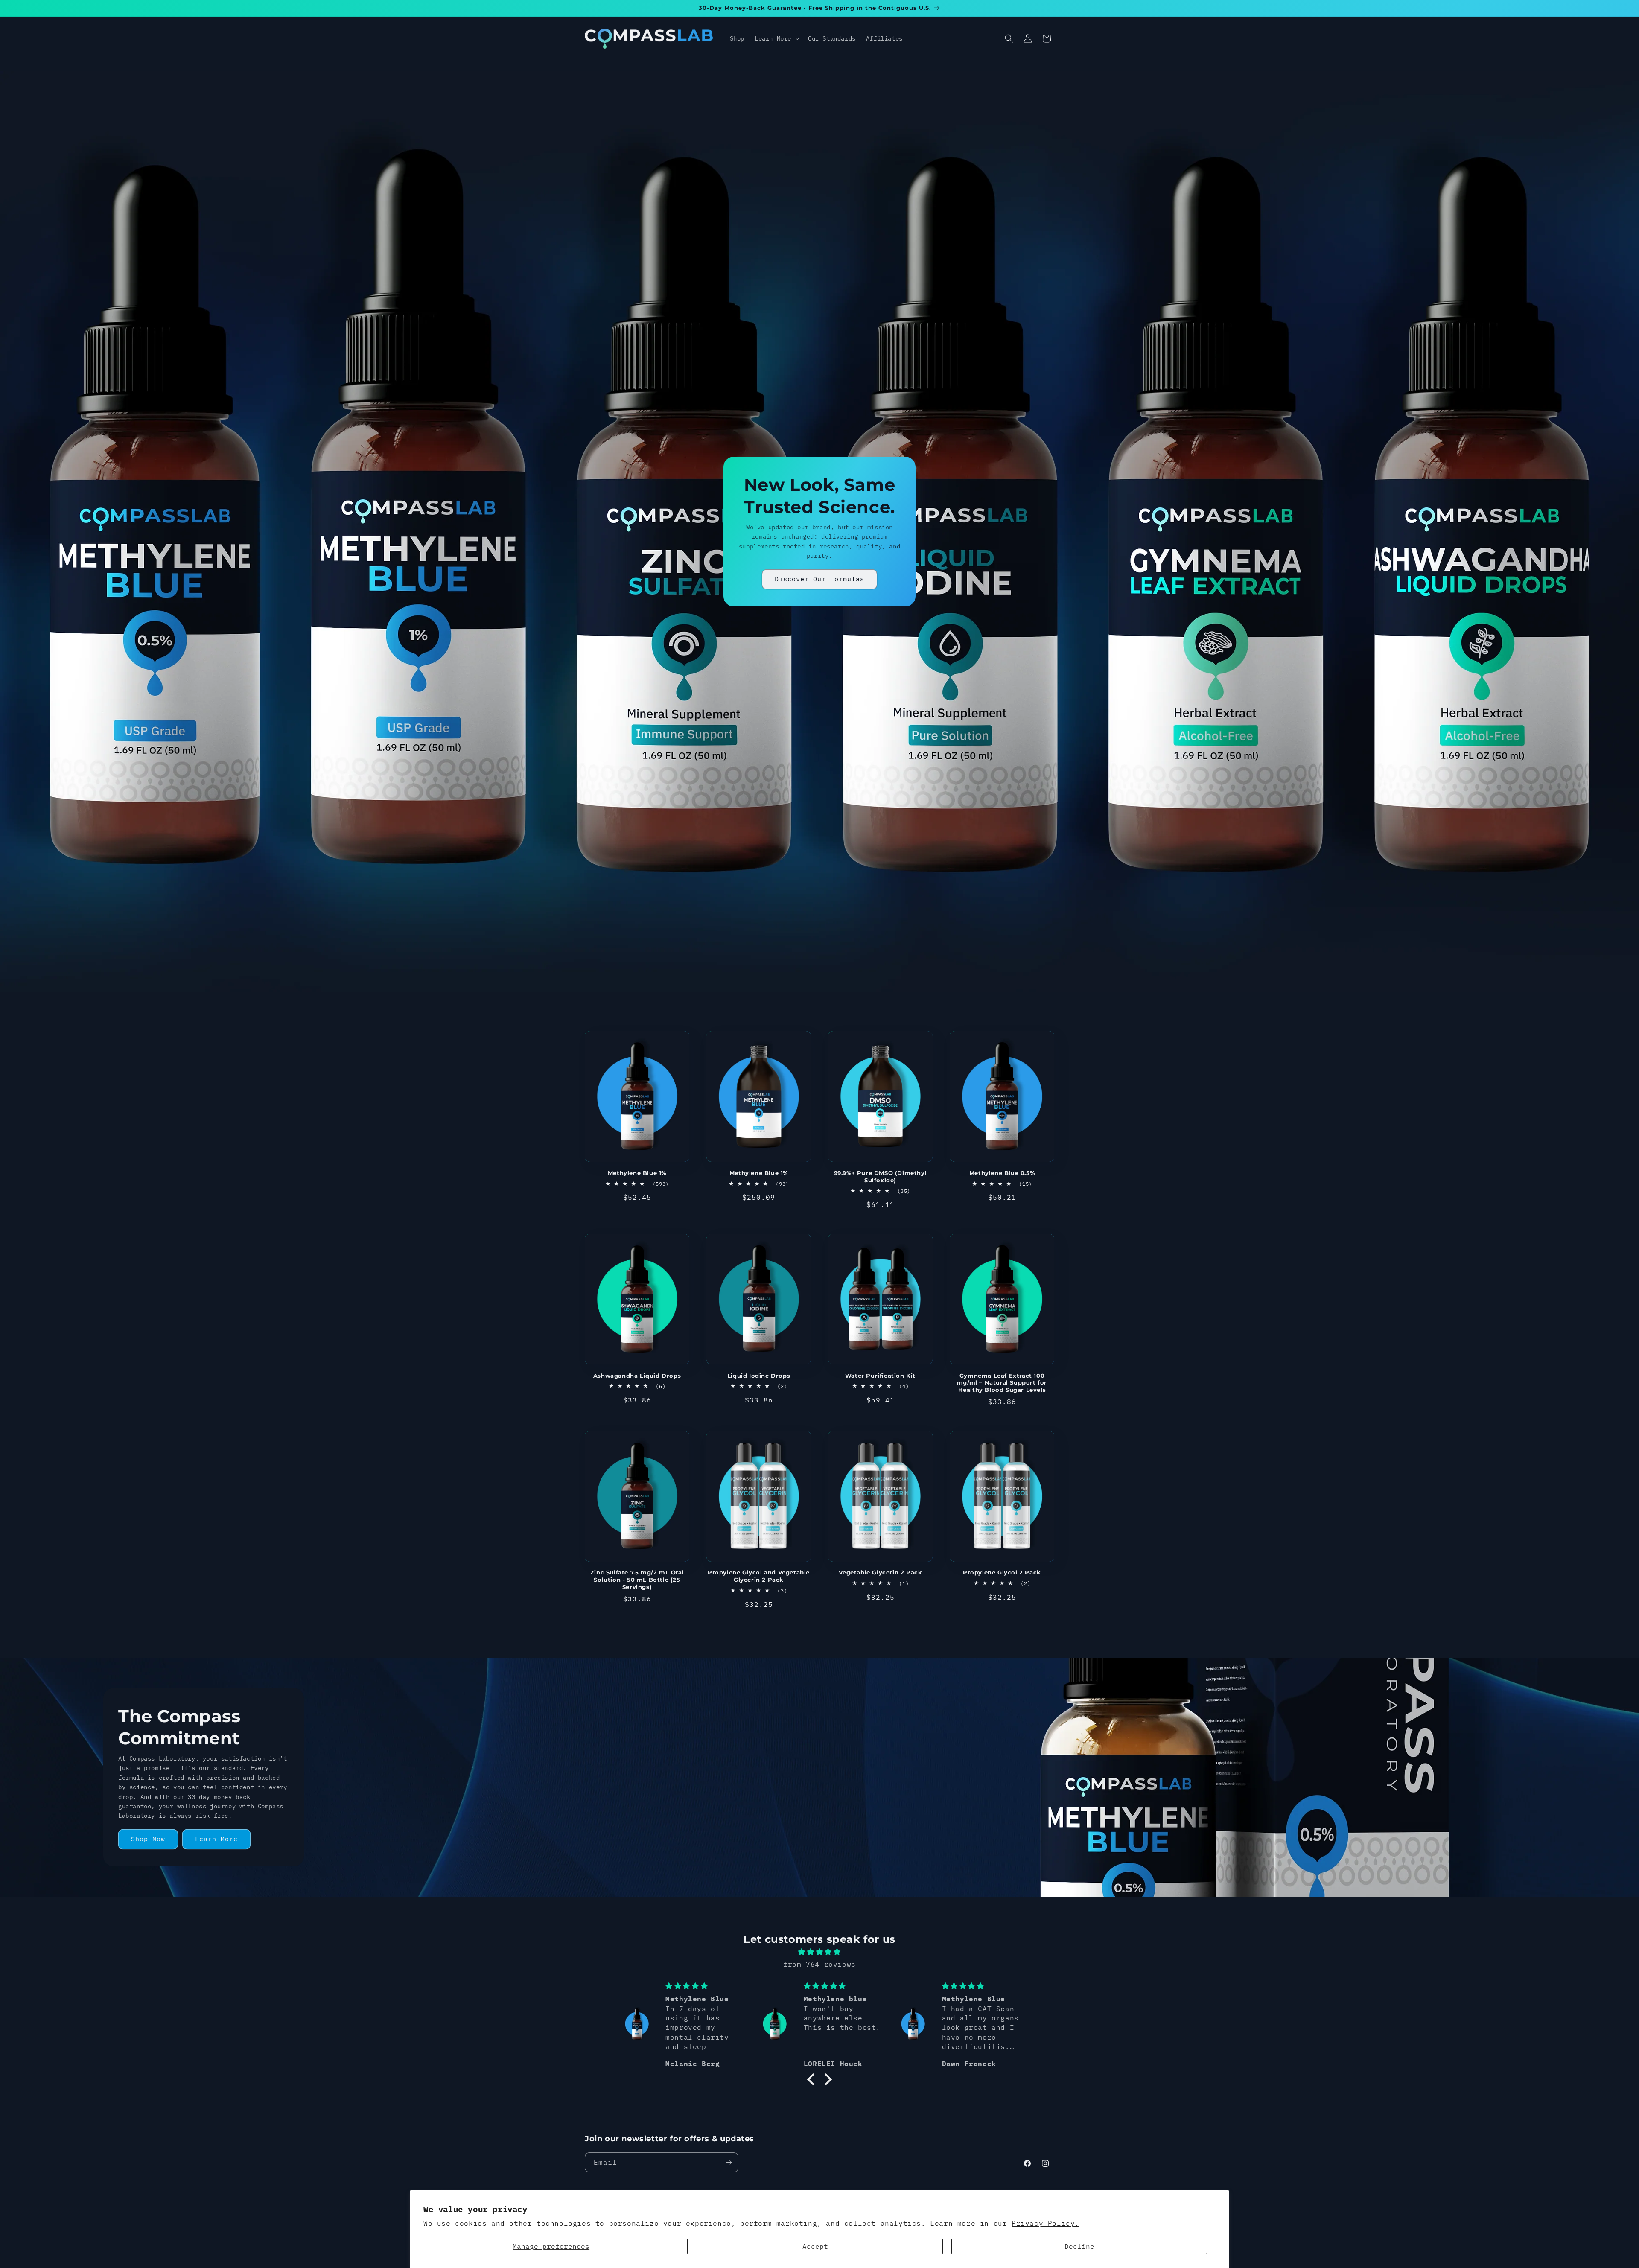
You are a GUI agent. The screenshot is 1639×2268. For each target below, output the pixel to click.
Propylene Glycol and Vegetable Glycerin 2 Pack (759, 1576)
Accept (815, 2246)
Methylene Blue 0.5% (1002, 1173)
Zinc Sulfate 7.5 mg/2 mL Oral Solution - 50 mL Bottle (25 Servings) (637, 1580)
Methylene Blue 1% (637, 1173)
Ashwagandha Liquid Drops (637, 1376)
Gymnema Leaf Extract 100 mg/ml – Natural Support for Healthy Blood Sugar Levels (1002, 1383)
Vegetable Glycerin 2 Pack (881, 1572)
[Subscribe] (729, 2162)
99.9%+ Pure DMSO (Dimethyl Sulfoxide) (881, 1176)
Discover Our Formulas (819, 579)
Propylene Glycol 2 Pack (1002, 1572)
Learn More (216, 1839)
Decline (1079, 2246)
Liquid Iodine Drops (759, 1376)
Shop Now (148, 1839)
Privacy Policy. (1046, 2223)
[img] (819, 1952)
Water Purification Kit (880, 1376)
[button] (776, 38)
